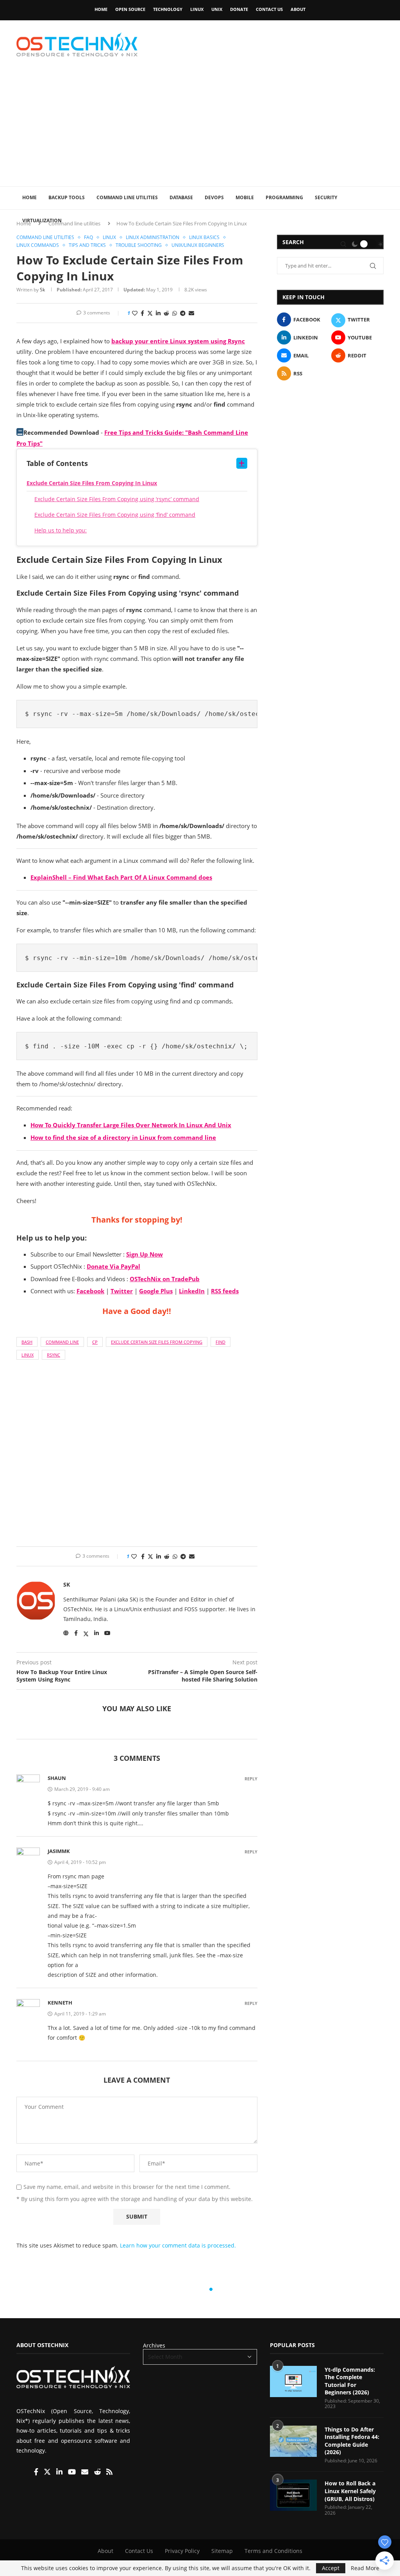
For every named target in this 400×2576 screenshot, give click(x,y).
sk (42, 290)
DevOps (214, 197)
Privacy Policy (182, 2551)
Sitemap (222, 2551)
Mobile (245, 197)
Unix (217, 9)
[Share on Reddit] (166, 313)
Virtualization (42, 220)
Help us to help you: (61, 530)
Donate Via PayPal (113, 1266)
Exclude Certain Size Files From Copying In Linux (92, 483)
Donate (239, 9)
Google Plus (156, 1291)
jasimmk (59, 1851)
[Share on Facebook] (142, 313)
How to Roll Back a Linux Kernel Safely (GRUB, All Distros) (350, 2491)
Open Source (130, 9)
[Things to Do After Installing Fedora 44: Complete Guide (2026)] (293, 2441)
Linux (197, 9)
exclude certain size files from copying (157, 1342)
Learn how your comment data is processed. (178, 2245)
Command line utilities (127, 197)
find (221, 1342)
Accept (331, 2568)
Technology (168, 9)
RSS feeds (225, 1291)
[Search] (343, 244)
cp (95, 1342)
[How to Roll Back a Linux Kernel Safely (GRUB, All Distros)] (293, 2495)
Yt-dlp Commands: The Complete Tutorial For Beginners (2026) (350, 2381)
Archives (154, 2345)
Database (181, 197)
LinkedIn (192, 1291)
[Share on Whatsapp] (175, 313)
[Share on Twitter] (150, 313)
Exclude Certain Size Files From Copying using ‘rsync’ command (117, 499)
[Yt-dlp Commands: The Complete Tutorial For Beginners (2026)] (293, 2381)
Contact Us (269, 9)
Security (326, 197)
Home (101, 9)
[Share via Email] (191, 313)
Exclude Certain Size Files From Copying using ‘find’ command (115, 515)
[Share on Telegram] (183, 313)
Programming (284, 197)
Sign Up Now (145, 1254)
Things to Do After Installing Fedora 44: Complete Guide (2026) (352, 2441)
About (298, 9)
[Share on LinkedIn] (158, 313)
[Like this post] (135, 313)
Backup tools (67, 197)
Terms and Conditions (273, 2551)
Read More (365, 2568)
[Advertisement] (200, 128)
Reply (251, 1779)
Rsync (54, 1355)
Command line (62, 1342)
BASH (27, 1342)
